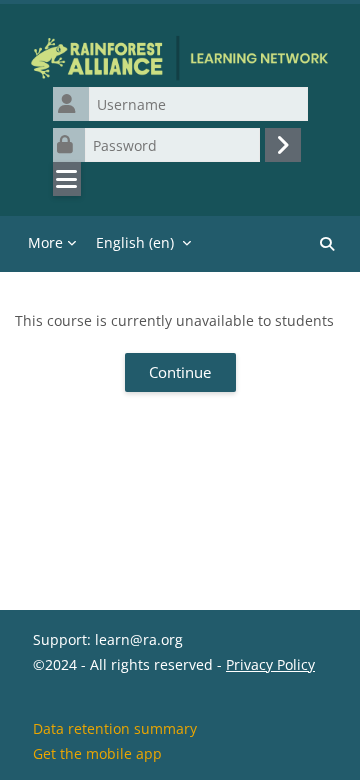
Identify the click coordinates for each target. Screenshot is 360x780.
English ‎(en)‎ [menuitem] (135, 242)
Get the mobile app (97, 753)
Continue (180, 372)
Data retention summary (115, 728)
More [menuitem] (45, 242)
